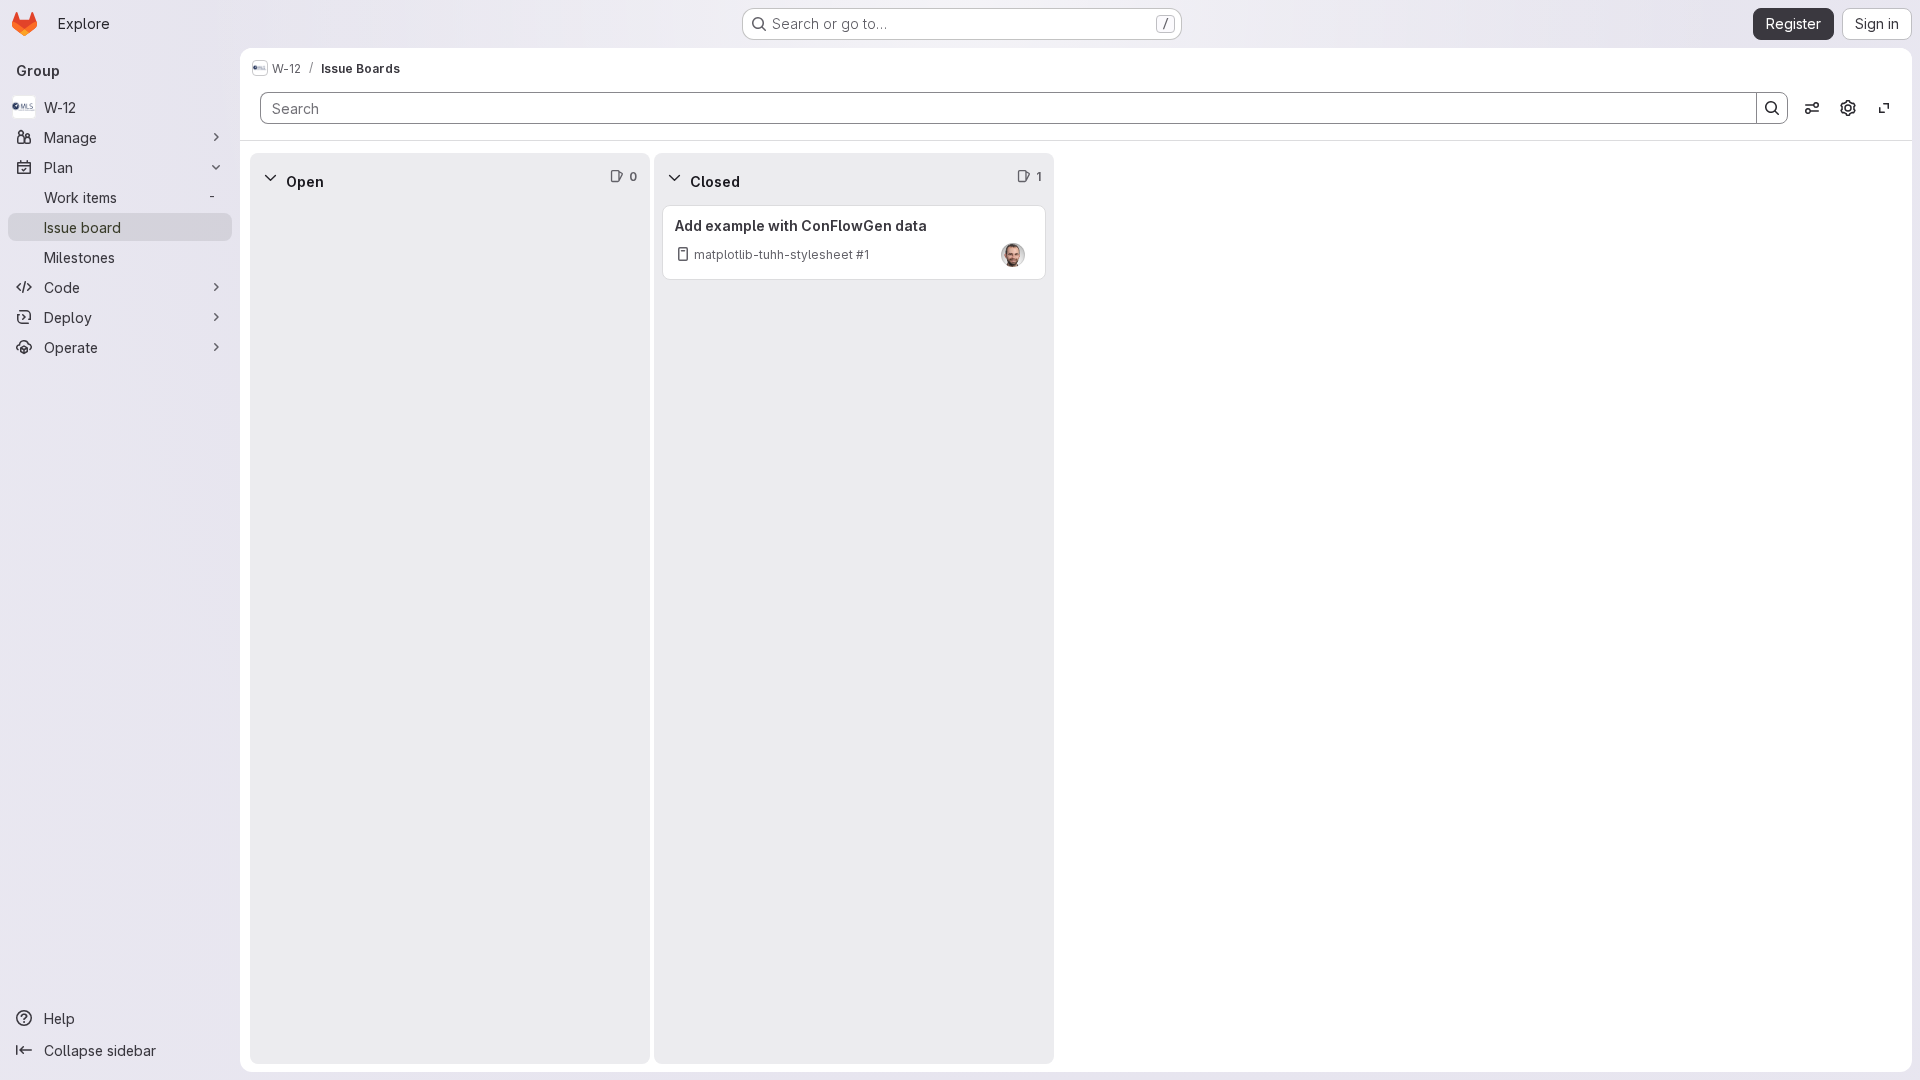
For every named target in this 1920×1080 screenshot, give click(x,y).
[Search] (1772, 108)
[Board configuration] (1848, 108)
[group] (450, 632)
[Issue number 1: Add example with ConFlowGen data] (854, 242)
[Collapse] (270, 177)
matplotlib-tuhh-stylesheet (773, 254)
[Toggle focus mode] (1884, 108)
